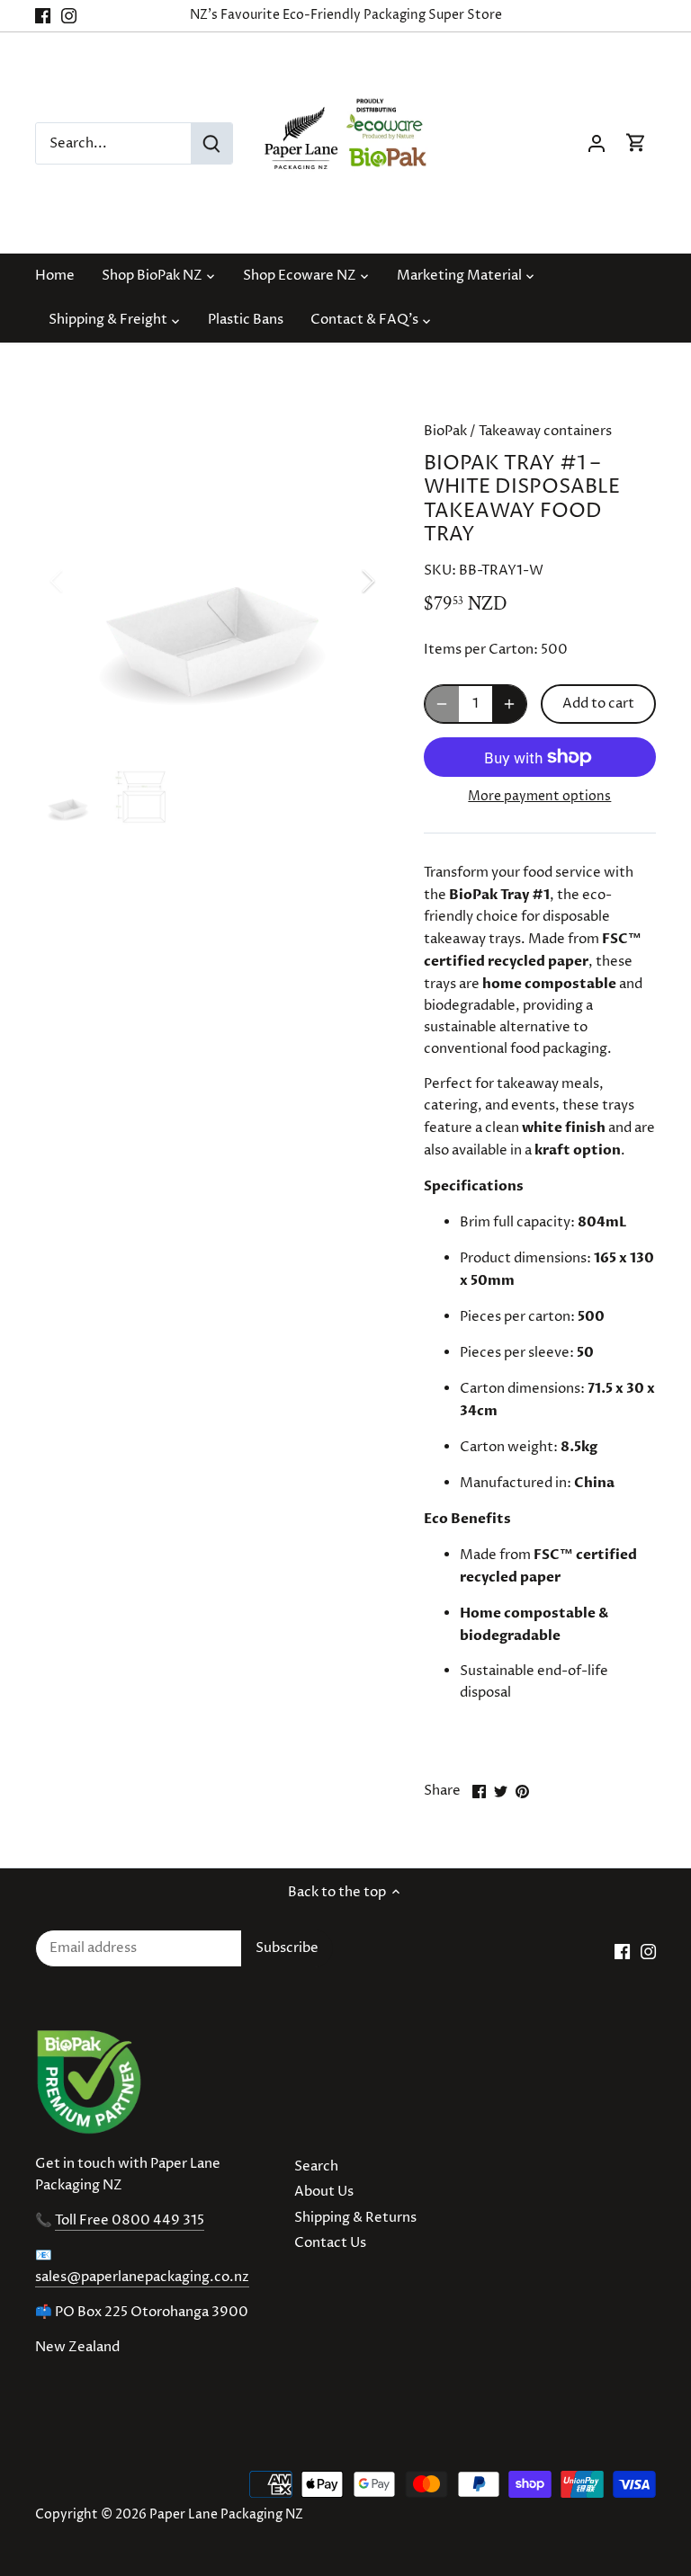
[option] (212, 581)
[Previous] (80, 581)
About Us (324, 2192)
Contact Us (330, 2243)
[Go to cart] (636, 143)
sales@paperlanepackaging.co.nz (142, 2277)
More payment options (539, 796)
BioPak (445, 431)
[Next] (345, 581)
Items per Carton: (481, 650)
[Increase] (509, 704)
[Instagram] (69, 16)
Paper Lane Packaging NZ (226, 2515)
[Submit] (211, 143)
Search (316, 2166)
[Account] (597, 143)
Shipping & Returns (355, 2218)
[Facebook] (43, 16)
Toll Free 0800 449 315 (130, 2220)
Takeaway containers (545, 431)
